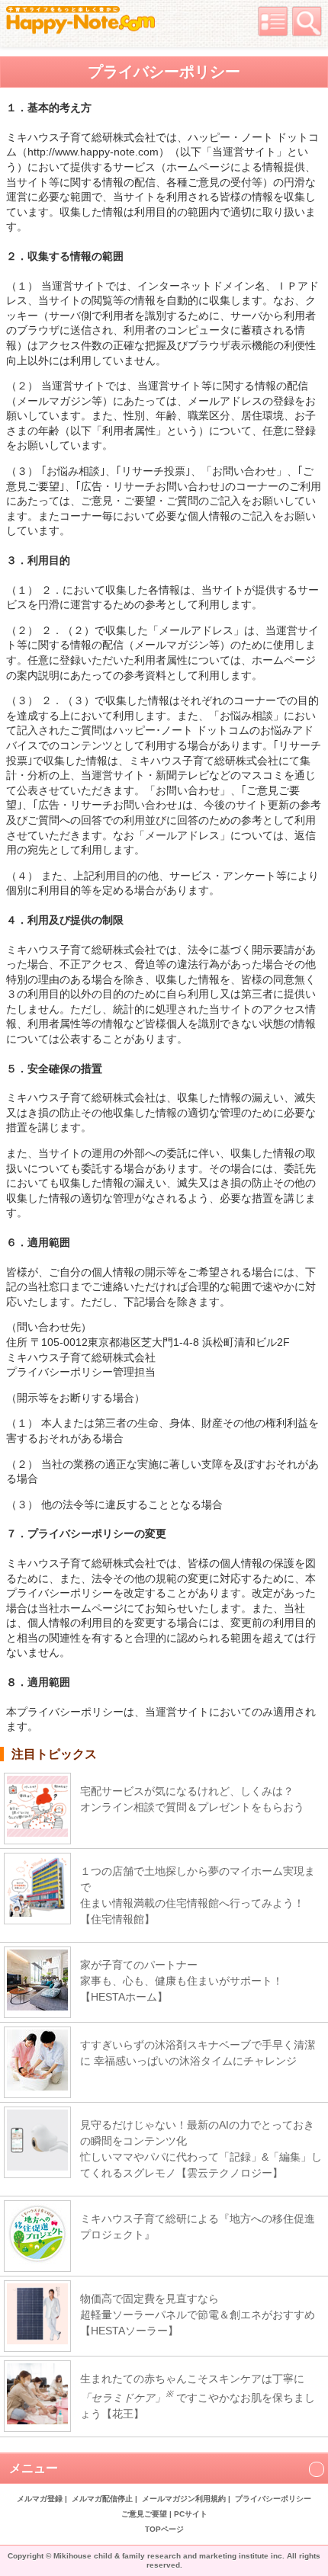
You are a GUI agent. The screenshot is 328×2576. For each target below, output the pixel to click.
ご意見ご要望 (144, 2514)
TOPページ (164, 2529)
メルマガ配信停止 (102, 2499)
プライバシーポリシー (273, 2499)
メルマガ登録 (40, 2499)
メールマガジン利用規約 (184, 2499)
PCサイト (191, 2514)
